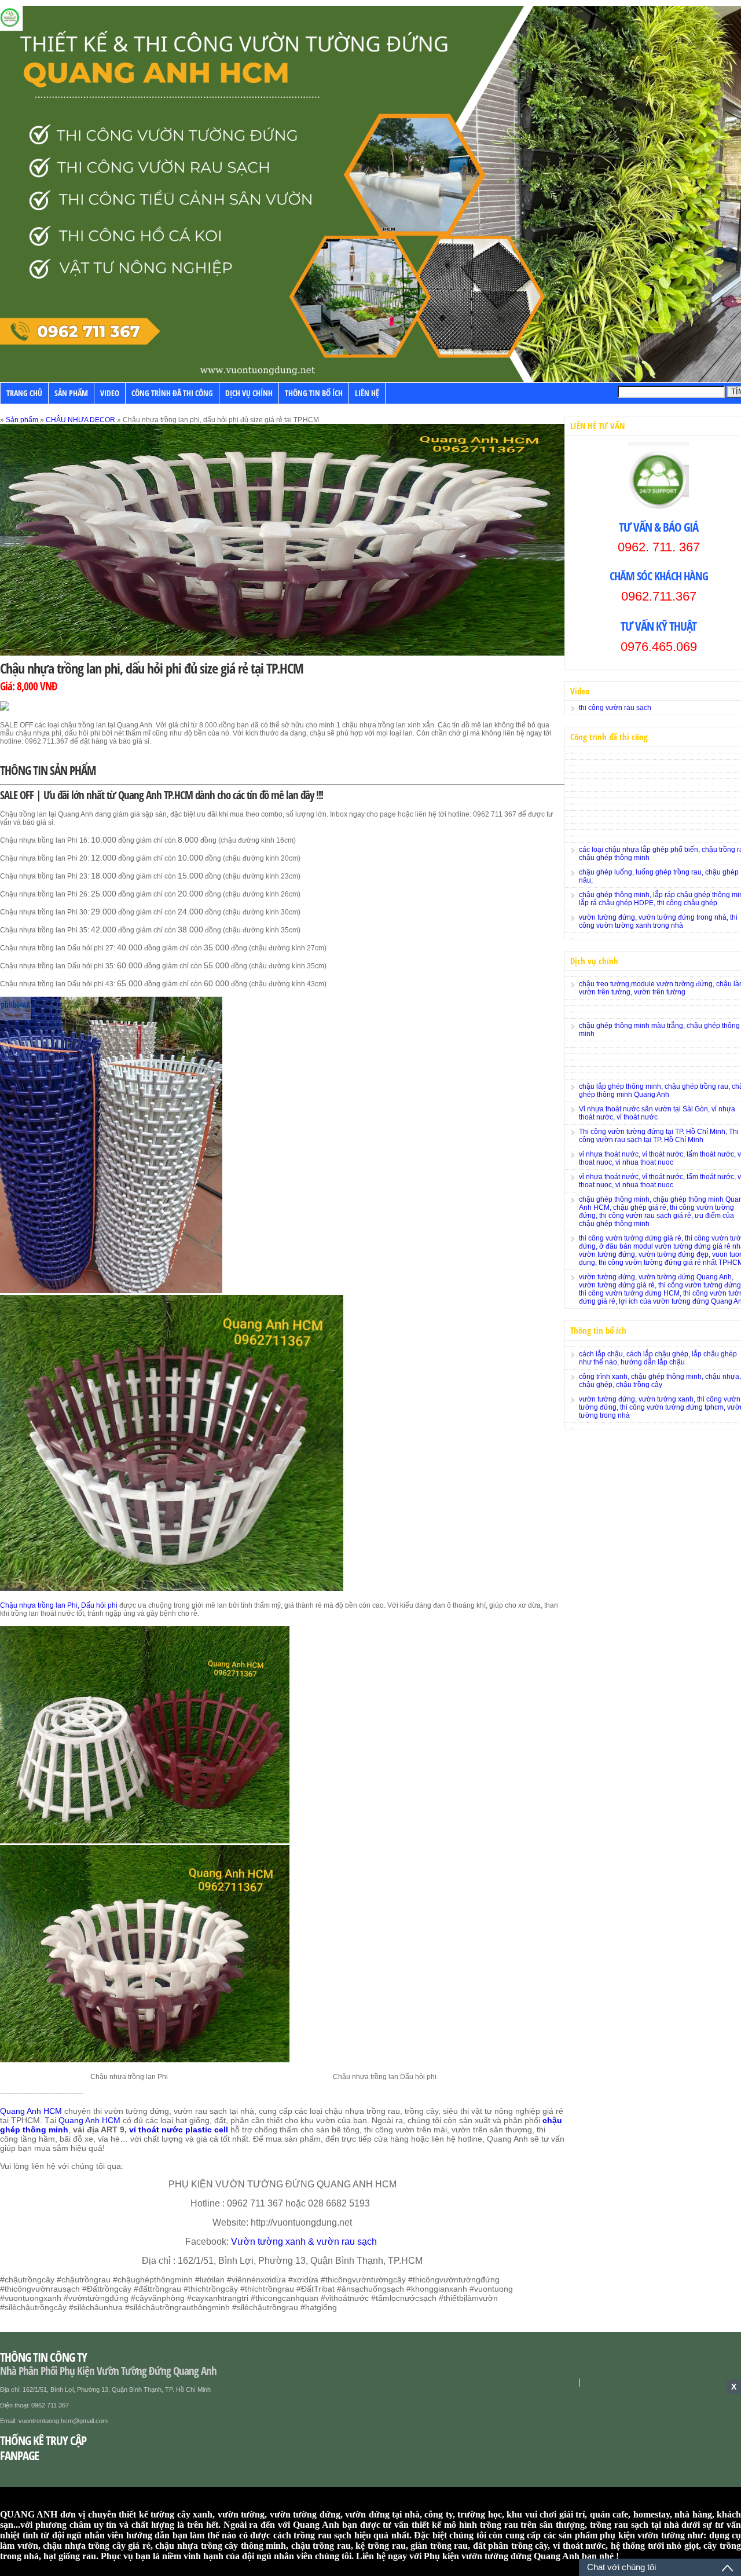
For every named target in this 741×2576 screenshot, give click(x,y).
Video (110, 393)
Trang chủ (24, 393)
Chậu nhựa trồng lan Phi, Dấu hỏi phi (59, 1605)
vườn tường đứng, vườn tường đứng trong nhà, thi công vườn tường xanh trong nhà (658, 921)
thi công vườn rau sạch (615, 708)
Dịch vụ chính (249, 393)
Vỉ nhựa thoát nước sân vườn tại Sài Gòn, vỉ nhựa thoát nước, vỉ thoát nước (657, 1113)
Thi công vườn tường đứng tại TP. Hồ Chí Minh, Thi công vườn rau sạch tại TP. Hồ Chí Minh (659, 1136)
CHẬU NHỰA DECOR (80, 420)
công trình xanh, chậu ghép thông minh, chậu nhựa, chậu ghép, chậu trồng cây (660, 1381)
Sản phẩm (71, 393)
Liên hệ (367, 393)
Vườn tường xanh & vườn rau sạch (305, 2242)
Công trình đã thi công (172, 393)
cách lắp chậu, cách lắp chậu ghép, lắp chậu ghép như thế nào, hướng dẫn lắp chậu (658, 1358)
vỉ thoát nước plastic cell (179, 2129)
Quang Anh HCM (31, 2111)
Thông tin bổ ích (314, 393)
